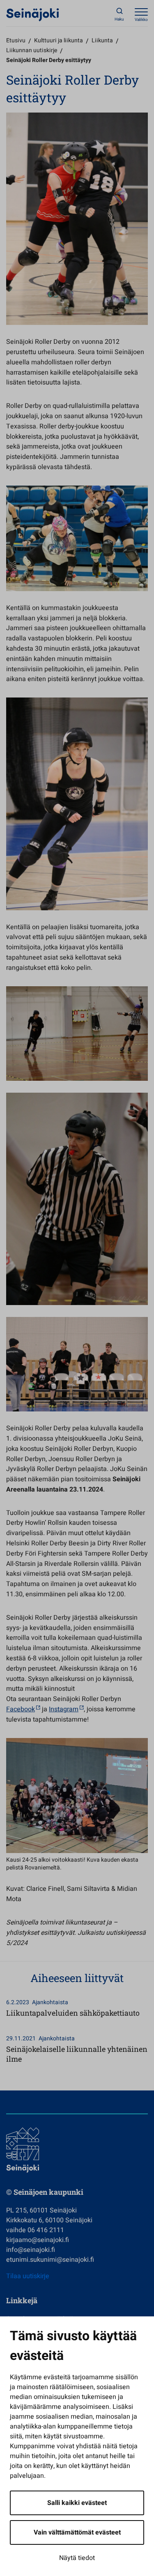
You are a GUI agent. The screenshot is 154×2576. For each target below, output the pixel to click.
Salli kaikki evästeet (77, 2503)
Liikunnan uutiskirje (32, 50)
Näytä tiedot (77, 2558)
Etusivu (16, 40)
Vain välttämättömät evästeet (77, 2532)
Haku (119, 19)
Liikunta (102, 40)
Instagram (64, 1709)
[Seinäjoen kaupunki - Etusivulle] (33, 14)
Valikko (141, 20)
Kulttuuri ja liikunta (59, 40)
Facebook (21, 1709)
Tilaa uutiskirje (28, 2276)
